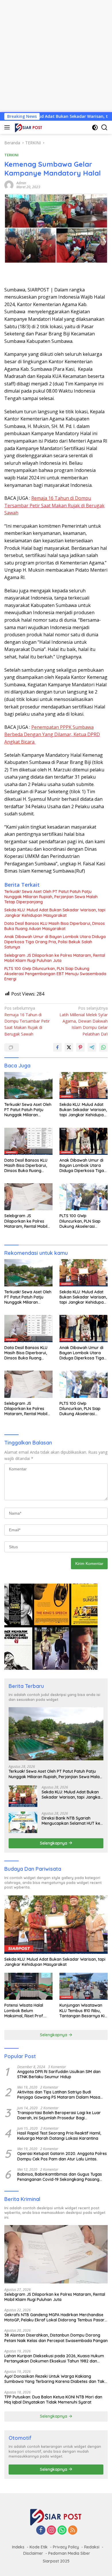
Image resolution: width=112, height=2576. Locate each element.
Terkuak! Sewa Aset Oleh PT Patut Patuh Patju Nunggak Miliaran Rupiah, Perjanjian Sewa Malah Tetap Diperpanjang (51, 897)
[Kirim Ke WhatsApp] (103, 1047)
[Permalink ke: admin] (9, 185)
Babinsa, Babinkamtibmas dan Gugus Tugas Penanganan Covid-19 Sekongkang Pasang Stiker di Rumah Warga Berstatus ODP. (60, 2177)
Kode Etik (39, 2547)
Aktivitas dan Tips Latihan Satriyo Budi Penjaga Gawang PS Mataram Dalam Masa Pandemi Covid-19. (59, 2095)
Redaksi (92, 2547)
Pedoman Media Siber (69, 2553)
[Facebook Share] (57, 1047)
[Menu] (8, 127)
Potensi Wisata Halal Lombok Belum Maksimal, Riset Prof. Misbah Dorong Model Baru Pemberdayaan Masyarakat (25, 2011)
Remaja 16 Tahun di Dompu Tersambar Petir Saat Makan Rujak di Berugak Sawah (54, 505)
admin (21, 183)
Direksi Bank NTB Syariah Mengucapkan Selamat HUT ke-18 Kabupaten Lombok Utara (72, 1821)
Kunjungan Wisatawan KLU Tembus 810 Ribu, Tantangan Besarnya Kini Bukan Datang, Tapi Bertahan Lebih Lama (84, 2011)
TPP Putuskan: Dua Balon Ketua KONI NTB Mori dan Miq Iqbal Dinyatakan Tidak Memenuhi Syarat (53, 2400)
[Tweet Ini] (69, 1047)
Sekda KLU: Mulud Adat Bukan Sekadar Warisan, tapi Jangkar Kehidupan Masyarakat (55, 913)
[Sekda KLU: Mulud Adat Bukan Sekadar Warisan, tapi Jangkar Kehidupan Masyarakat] (84, 1086)
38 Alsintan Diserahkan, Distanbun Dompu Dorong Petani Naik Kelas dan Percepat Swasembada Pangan (56, 2338)
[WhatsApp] (62, 2530)
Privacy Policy (66, 2547)
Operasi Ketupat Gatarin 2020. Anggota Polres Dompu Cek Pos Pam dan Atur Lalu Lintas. (62, 2156)
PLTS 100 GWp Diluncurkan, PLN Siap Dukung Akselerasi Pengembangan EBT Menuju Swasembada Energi (55, 974)
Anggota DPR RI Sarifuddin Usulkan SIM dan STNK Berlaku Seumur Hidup (59, 2074)
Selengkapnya (54, 1843)
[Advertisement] (56, 56)
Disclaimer (33, 2553)
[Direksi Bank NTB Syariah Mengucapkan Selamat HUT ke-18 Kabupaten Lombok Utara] (23, 1822)
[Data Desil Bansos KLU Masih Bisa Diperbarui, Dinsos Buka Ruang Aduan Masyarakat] (28, 1141)
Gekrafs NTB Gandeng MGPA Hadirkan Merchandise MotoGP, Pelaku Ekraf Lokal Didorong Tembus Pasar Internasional (54, 2317)
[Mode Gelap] (95, 127)
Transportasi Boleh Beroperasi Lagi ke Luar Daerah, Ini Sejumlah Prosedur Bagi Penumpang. (59, 2115)
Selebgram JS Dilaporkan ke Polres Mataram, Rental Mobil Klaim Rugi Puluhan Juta (55, 958)
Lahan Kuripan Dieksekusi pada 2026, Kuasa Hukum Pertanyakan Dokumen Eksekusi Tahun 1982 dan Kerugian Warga (54, 2358)
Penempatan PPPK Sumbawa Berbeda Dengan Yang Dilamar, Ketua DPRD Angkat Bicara (52, 734)
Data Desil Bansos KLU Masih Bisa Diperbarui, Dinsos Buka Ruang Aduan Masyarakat (55, 926)
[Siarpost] (28, 127)
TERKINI (11, 155)
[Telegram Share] (92, 1047)
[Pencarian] (104, 127)
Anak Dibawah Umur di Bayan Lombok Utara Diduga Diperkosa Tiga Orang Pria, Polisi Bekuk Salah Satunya (55, 942)
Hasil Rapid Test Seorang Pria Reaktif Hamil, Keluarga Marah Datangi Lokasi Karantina (59, 2136)
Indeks (18, 2547)
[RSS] (73, 2530)
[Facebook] (41, 2530)
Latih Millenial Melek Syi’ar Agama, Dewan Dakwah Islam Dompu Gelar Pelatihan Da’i (84, 1021)
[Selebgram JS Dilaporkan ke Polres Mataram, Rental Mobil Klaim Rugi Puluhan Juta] (28, 1197)
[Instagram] (51, 2530)
